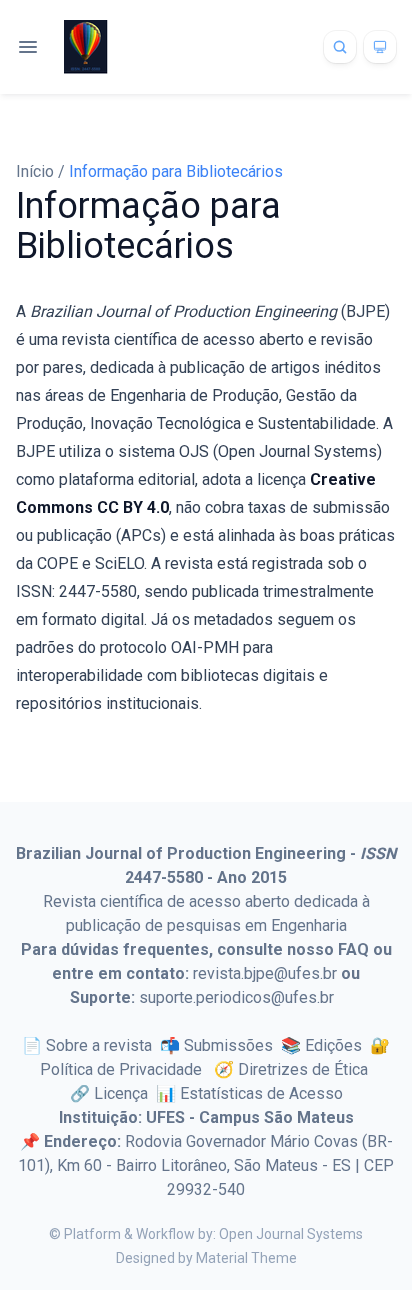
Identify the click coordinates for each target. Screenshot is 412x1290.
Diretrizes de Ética (303, 1069)
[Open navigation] (28, 47)
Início (37, 171)
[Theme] (380, 47)
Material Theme (246, 1258)
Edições (333, 1045)
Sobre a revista (99, 1045)
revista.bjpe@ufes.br (265, 973)
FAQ (353, 949)
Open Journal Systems (291, 1234)
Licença (121, 1093)
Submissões (228, 1045)
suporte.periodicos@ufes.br (236, 997)
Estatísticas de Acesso (261, 1093)
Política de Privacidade (123, 1069)
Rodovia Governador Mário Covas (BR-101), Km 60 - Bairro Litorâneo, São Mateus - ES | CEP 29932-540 (206, 1165)
